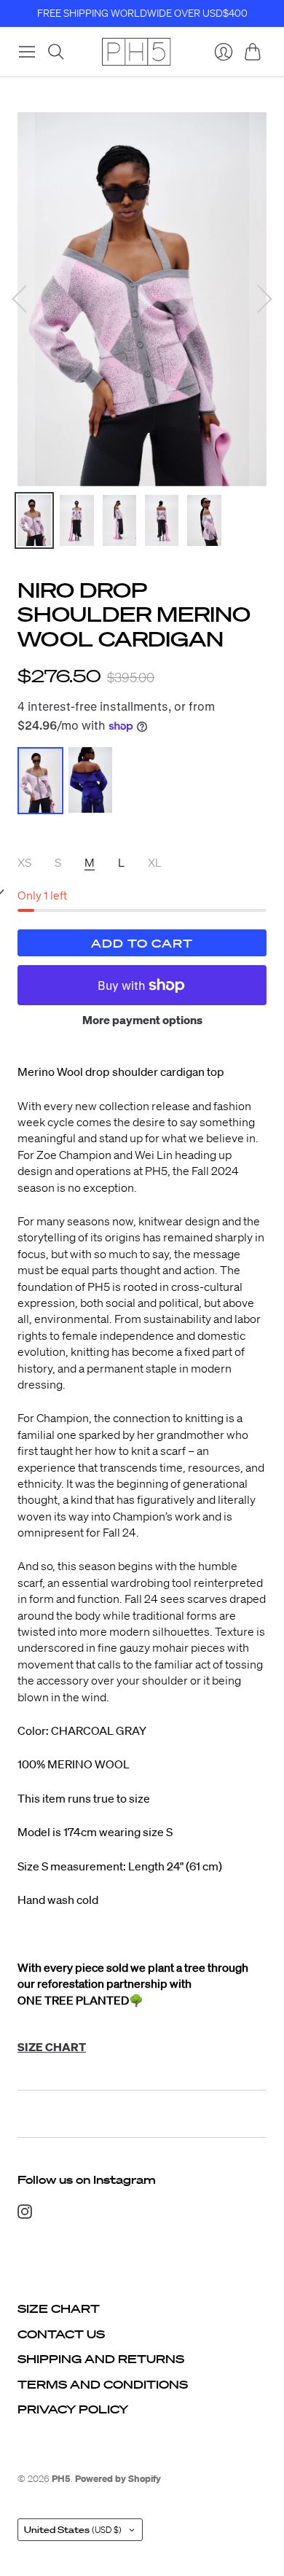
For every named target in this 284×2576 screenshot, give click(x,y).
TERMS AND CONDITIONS (103, 2384)
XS (24, 862)
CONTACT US (61, 2334)
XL (155, 862)
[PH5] (136, 52)
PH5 (61, 2479)
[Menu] (27, 52)
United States (73, 2530)
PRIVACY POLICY (73, 2409)
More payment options (142, 1020)
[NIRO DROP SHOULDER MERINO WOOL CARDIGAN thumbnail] (34, 520)
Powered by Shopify (118, 2479)
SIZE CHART (59, 2308)
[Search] (56, 52)
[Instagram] (25, 2214)
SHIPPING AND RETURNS (101, 2359)
